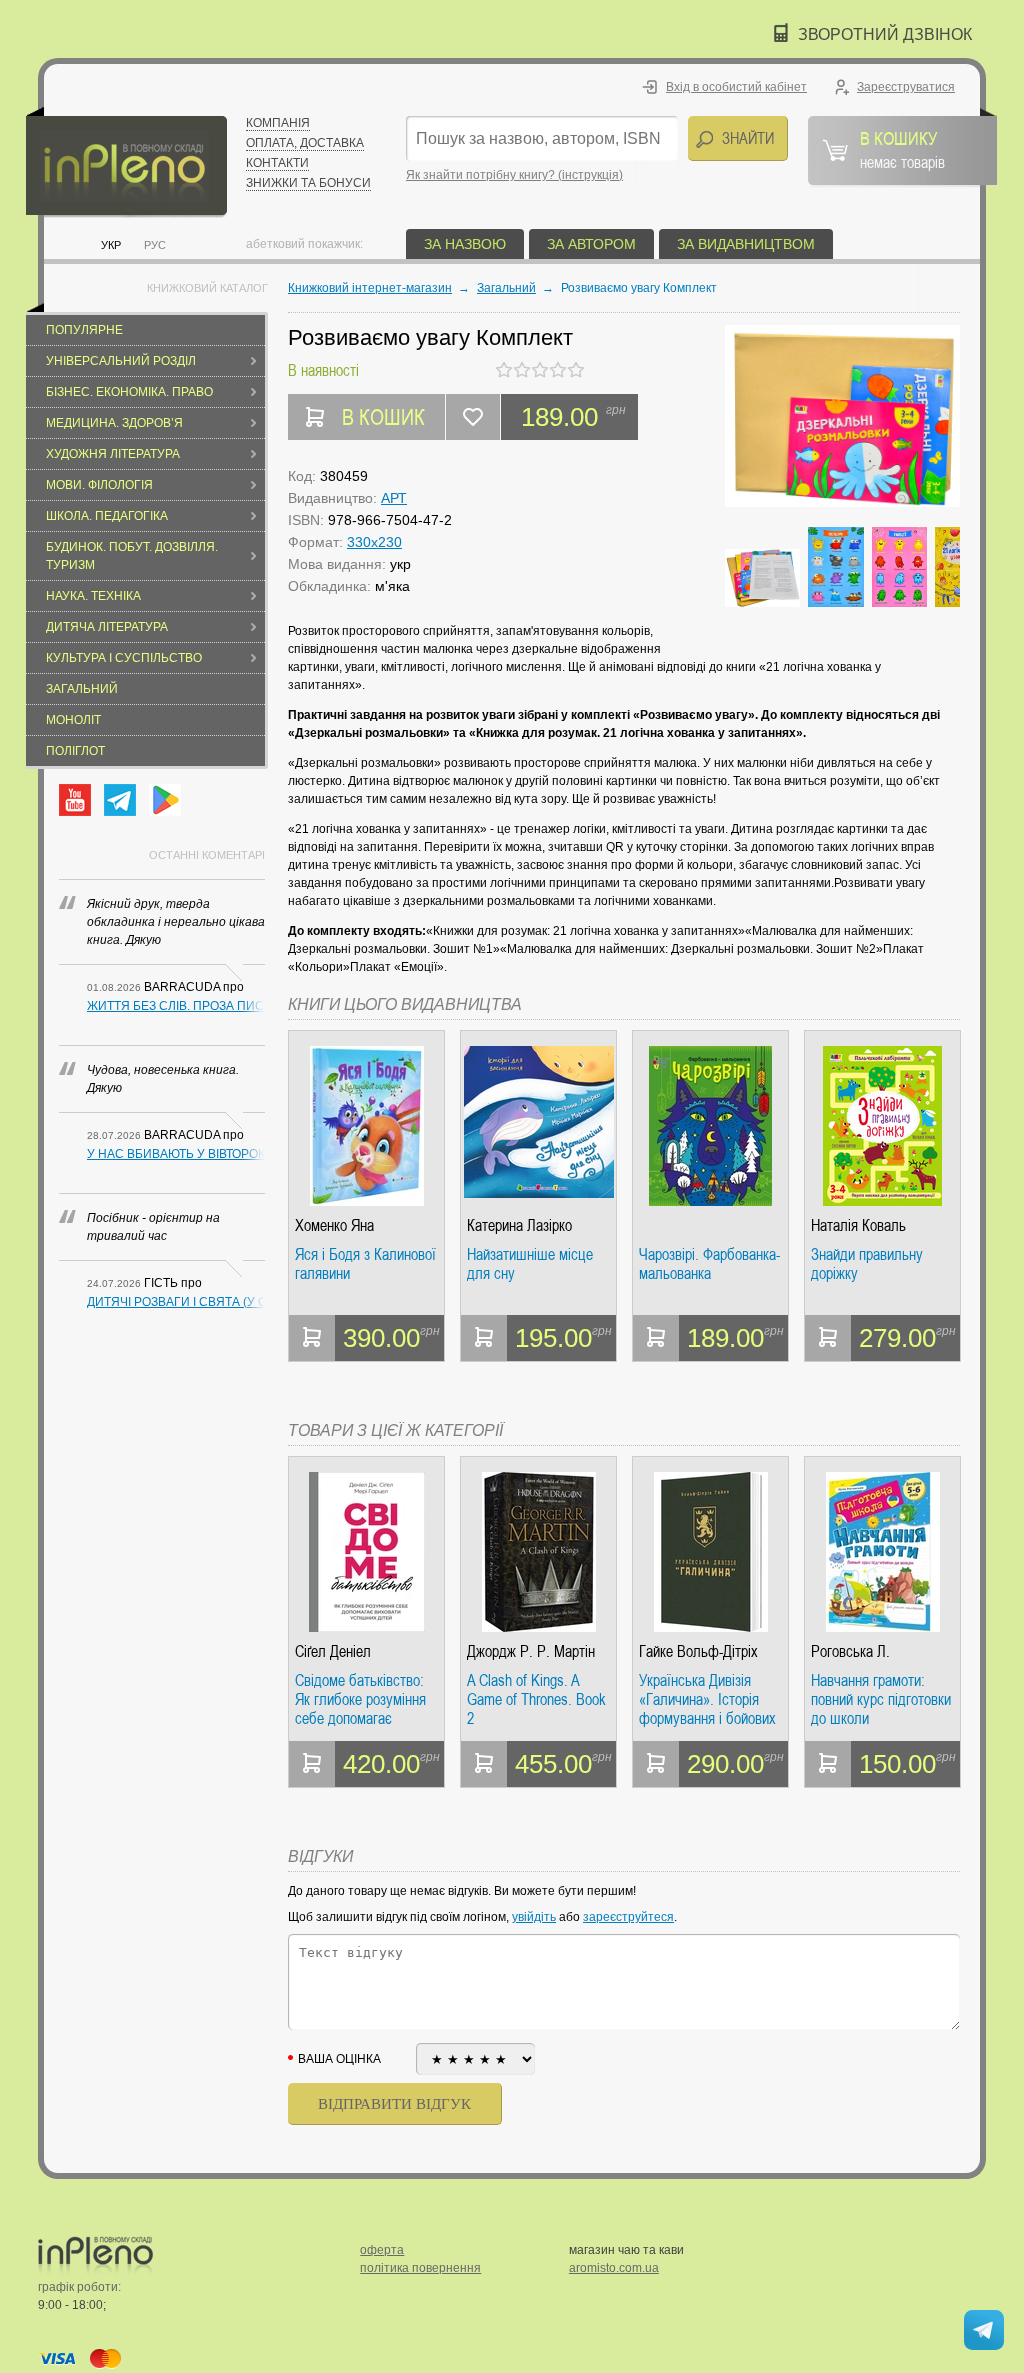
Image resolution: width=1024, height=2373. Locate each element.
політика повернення (420, 2268)
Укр (111, 245)
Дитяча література (107, 627)
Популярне (84, 330)
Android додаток (165, 800)
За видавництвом (746, 244)
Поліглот (75, 751)
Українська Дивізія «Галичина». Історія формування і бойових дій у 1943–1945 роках (707, 1699)
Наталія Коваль (858, 1225)
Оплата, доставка (305, 143)
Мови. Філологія (99, 485)
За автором (591, 244)
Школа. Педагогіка (107, 516)
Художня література (113, 454)
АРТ (394, 498)
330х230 (374, 542)
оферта (382, 2250)
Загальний (82, 689)
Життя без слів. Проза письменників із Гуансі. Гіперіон (176, 1006)
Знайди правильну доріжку (867, 1264)
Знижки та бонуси (308, 183)
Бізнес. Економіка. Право (129, 392)
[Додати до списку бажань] (473, 417)
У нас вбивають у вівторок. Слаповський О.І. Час (176, 1154)
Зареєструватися (906, 87)
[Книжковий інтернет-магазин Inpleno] (126, 162)
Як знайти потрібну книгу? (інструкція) (514, 175)
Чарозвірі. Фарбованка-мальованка (709, 1264)
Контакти (277, 163)
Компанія (278, 123)
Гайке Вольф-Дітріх (698, 1651)
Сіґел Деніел (333, 1651)
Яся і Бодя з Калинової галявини (365, 1264)
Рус (155, 245)
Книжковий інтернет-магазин (370, 288)
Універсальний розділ (121, 361)
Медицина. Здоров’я (114, 423)
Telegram (120, 800)
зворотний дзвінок (885, 34)
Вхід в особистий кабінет (736, 87)
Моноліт (73, 720)
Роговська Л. (850, 1651)
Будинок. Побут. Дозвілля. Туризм (132, 556)
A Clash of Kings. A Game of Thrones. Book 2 (536, 1699)
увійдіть (534, 1917)
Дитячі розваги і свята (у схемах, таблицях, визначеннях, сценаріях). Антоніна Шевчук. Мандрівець (176, 1302)
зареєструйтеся (628, 1917)
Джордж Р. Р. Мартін (531, 1651)
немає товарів (902, 149)
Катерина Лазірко (519, 1225)
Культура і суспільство (124, 658)
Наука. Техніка (93, 596)
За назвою (465, 244)
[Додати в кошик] (312, 1338)
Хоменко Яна (334, 1225)
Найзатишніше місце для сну (530, 1264)
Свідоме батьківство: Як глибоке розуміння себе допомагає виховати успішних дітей (360, 1699)
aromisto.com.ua (614, 2268)
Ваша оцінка (339, 2059)
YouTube (75, 800)
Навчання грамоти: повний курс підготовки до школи (881, 1699)
